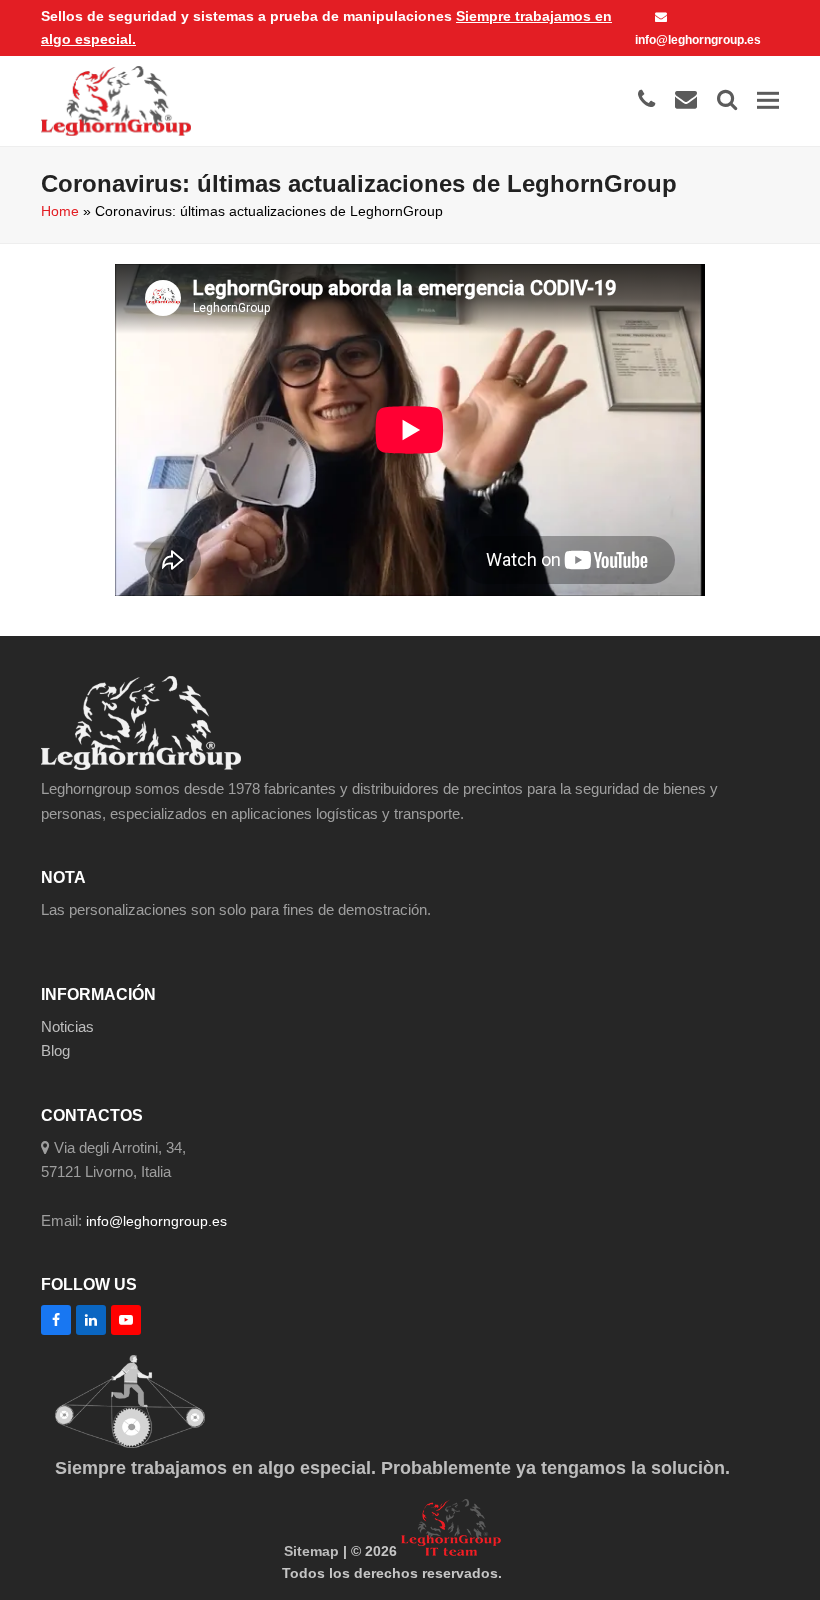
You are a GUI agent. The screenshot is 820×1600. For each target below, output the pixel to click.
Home (60, 211)
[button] (768, 100)
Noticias (67, 1026)
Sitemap (311, 1551)
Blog (55, 1050)
